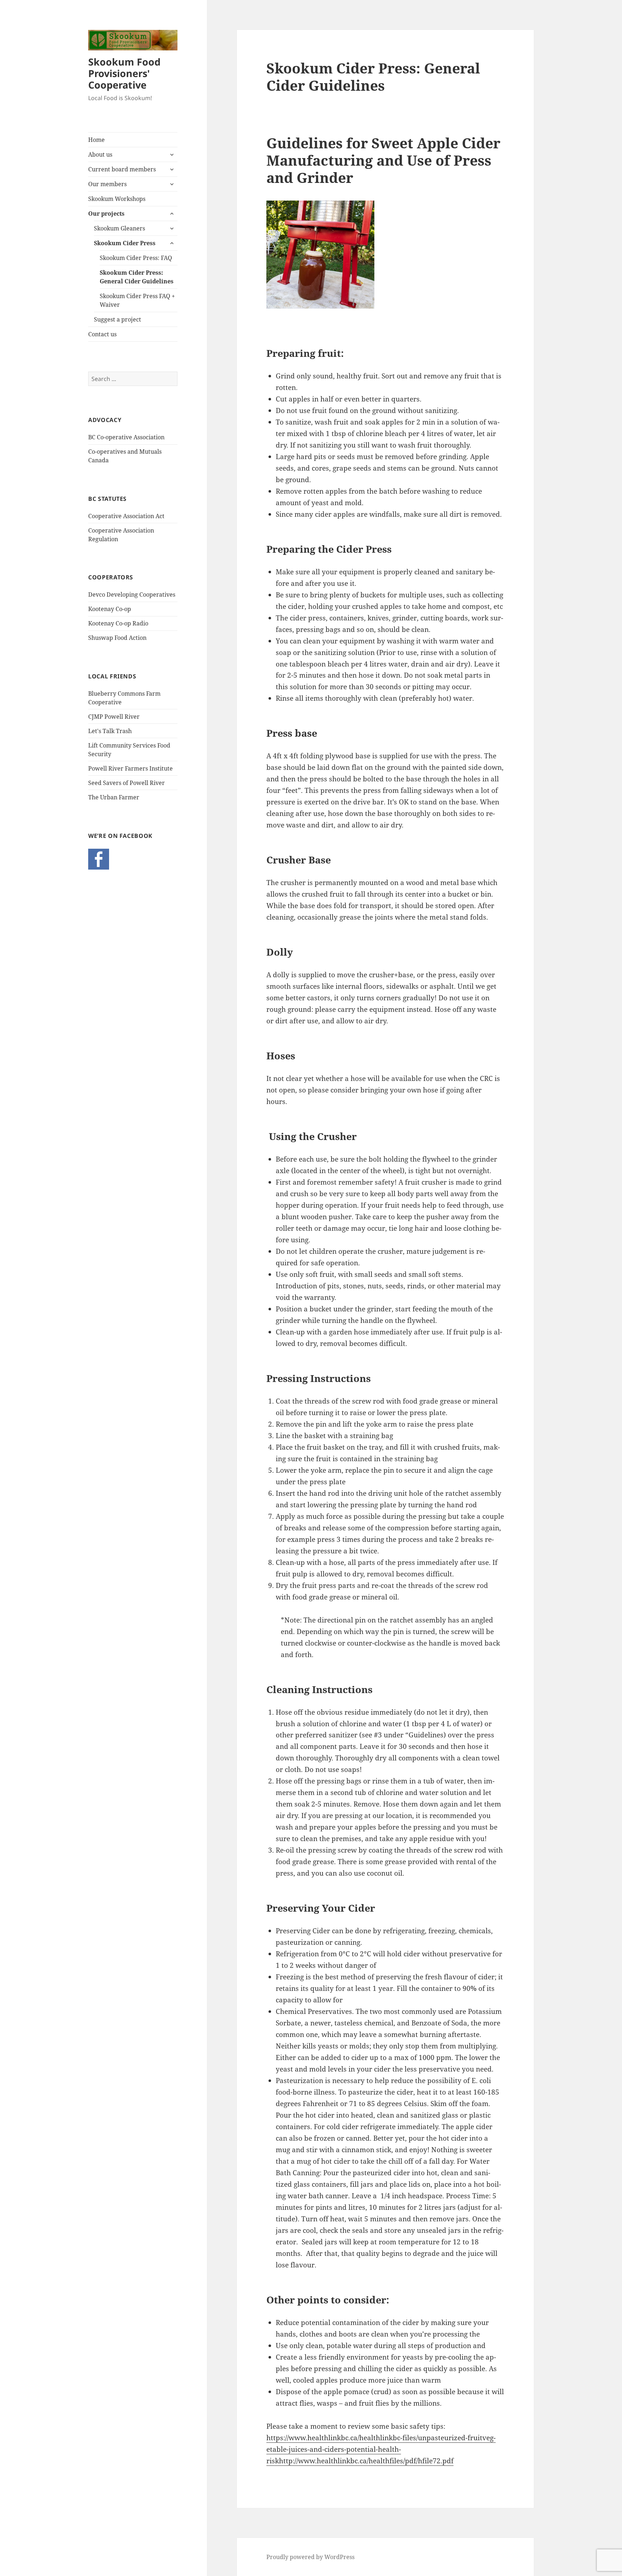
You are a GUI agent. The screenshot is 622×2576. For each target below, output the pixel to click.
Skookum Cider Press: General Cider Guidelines (137, 277)
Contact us (102, 334)
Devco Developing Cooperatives (132, 594)
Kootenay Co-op (110, 609)
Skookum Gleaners (120, 228)
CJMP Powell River (114, 717)
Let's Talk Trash (110, 731)
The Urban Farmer (114, 797)
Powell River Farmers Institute (130, 768)
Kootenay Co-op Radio (118, 623)
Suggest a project (118, 319)
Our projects (106, 214)
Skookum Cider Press (125, 243)
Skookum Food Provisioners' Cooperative (124, 73)
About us (100, 154)
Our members (107, 184)
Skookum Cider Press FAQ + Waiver (137, 300)
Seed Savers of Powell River (127, 783)
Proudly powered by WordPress (310, 2557)
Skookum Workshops (117, 199)
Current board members (122, 169)
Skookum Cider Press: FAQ (136, 258)
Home (96, 140)
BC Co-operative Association (126, 437)
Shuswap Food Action (117, 638)
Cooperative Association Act (126, 516)
